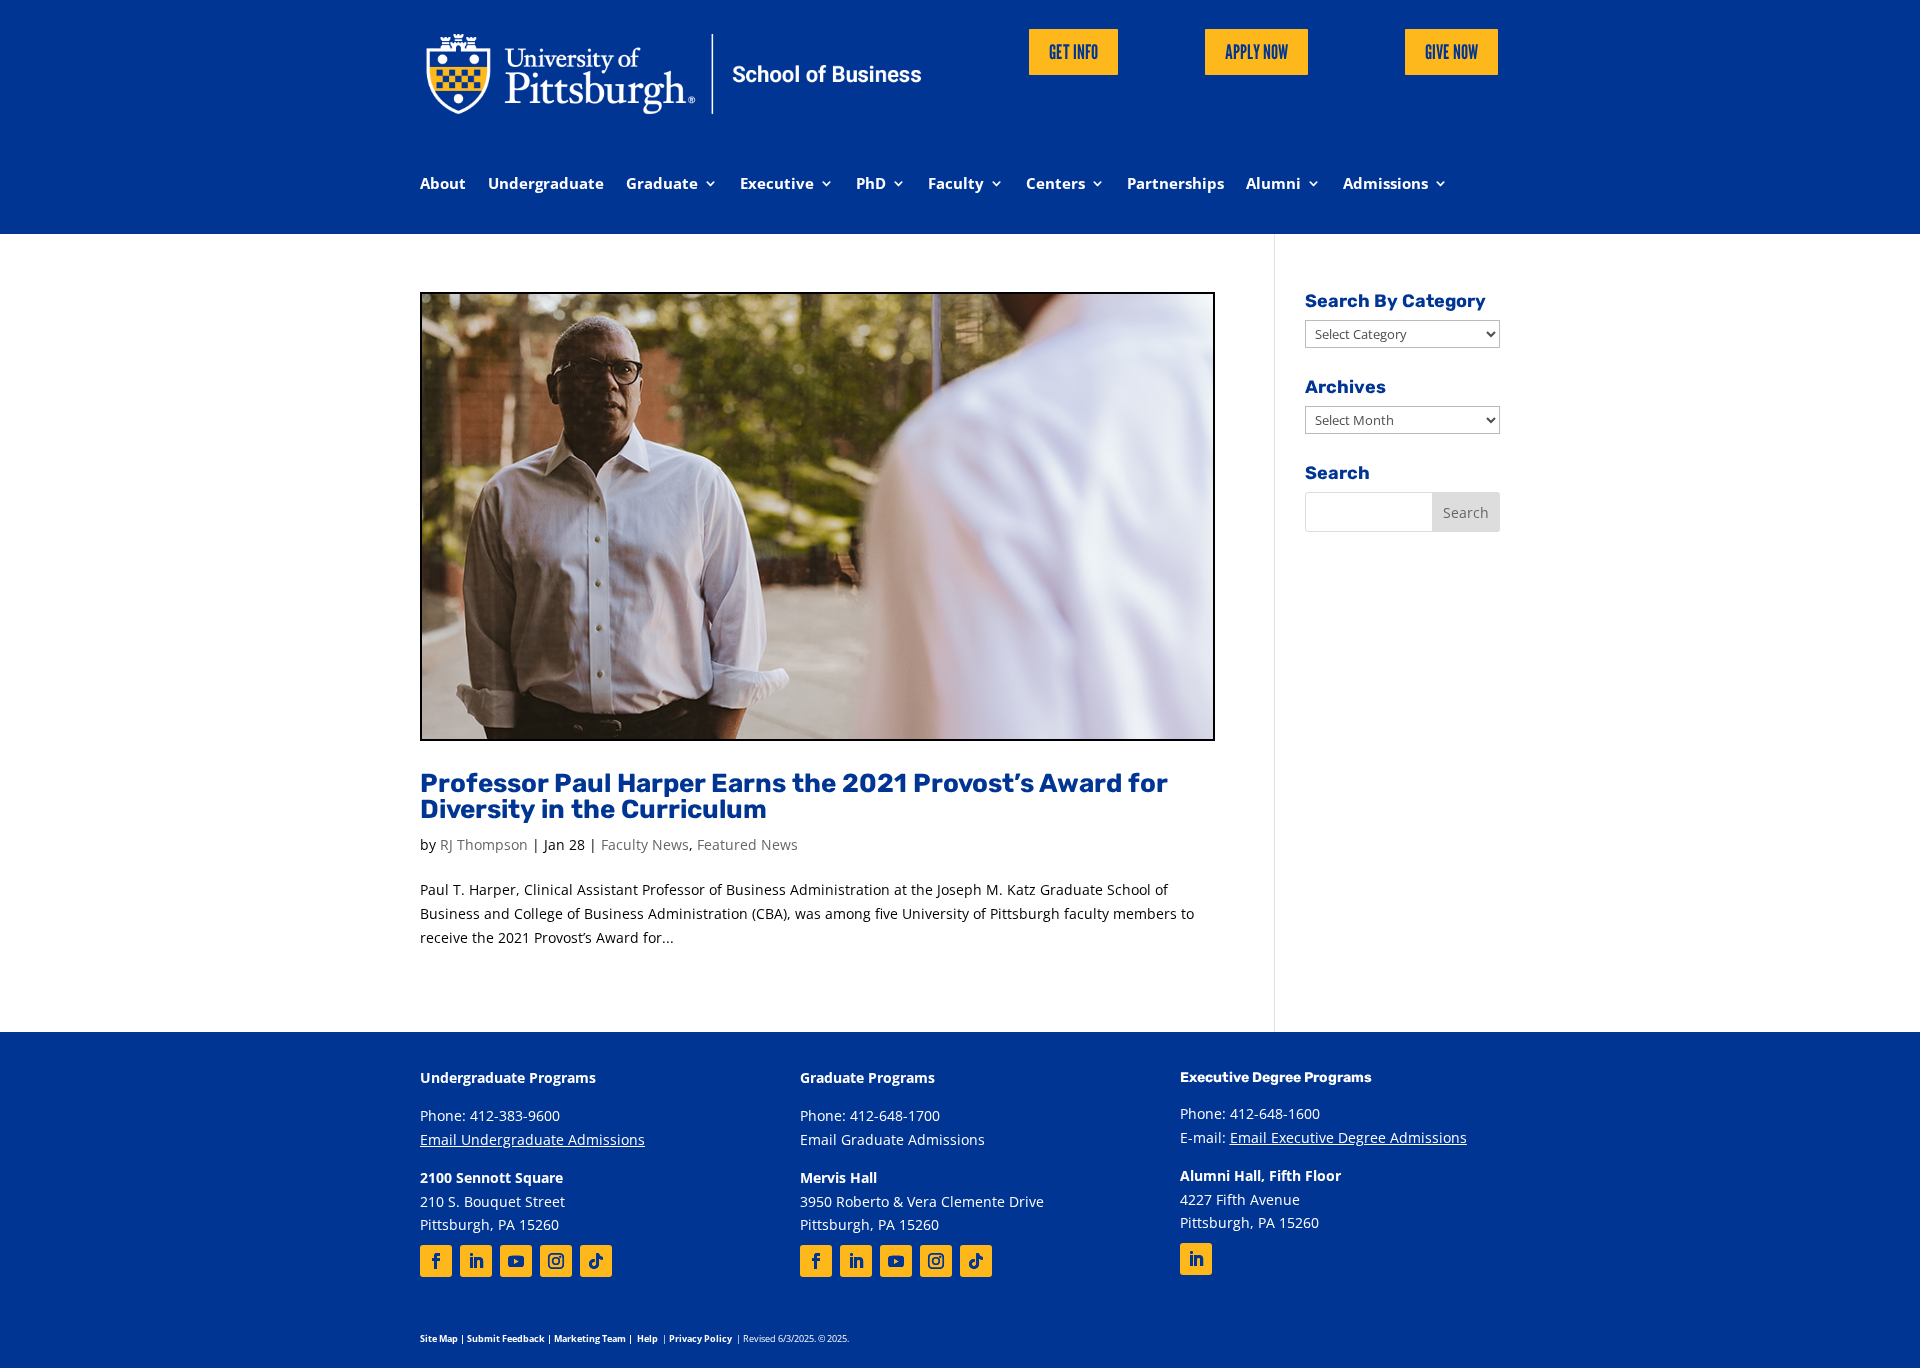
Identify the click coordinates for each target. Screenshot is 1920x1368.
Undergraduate (546, 184)
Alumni (1273, 184)
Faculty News (645, 844)
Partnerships (1175, 184)
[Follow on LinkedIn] (476, 1261)
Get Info (1073, 52)
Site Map (439, 1338)
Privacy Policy (700, 1338)
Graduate (662, 184)
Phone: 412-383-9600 (490, 1115)
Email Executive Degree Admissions (1348, 1137)
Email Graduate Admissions (892, 1139)
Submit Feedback (506, 1338)
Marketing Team (590, 1338)
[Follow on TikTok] (596, 1261)
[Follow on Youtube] (516, 1261)
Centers (1055, 184)
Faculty (956, 184)
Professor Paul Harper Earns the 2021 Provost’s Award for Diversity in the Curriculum (793, 796)
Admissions (1385, 184)
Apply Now (1256, 52)
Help (647, 1338)
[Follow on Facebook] (436, 1261)
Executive (777, 184)
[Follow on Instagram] (556, 1261)
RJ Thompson (484, 844)
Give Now (1451, 52)
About (443, 184)
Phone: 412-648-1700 (870, 1115)
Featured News (747, 844)
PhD (871, 184)
